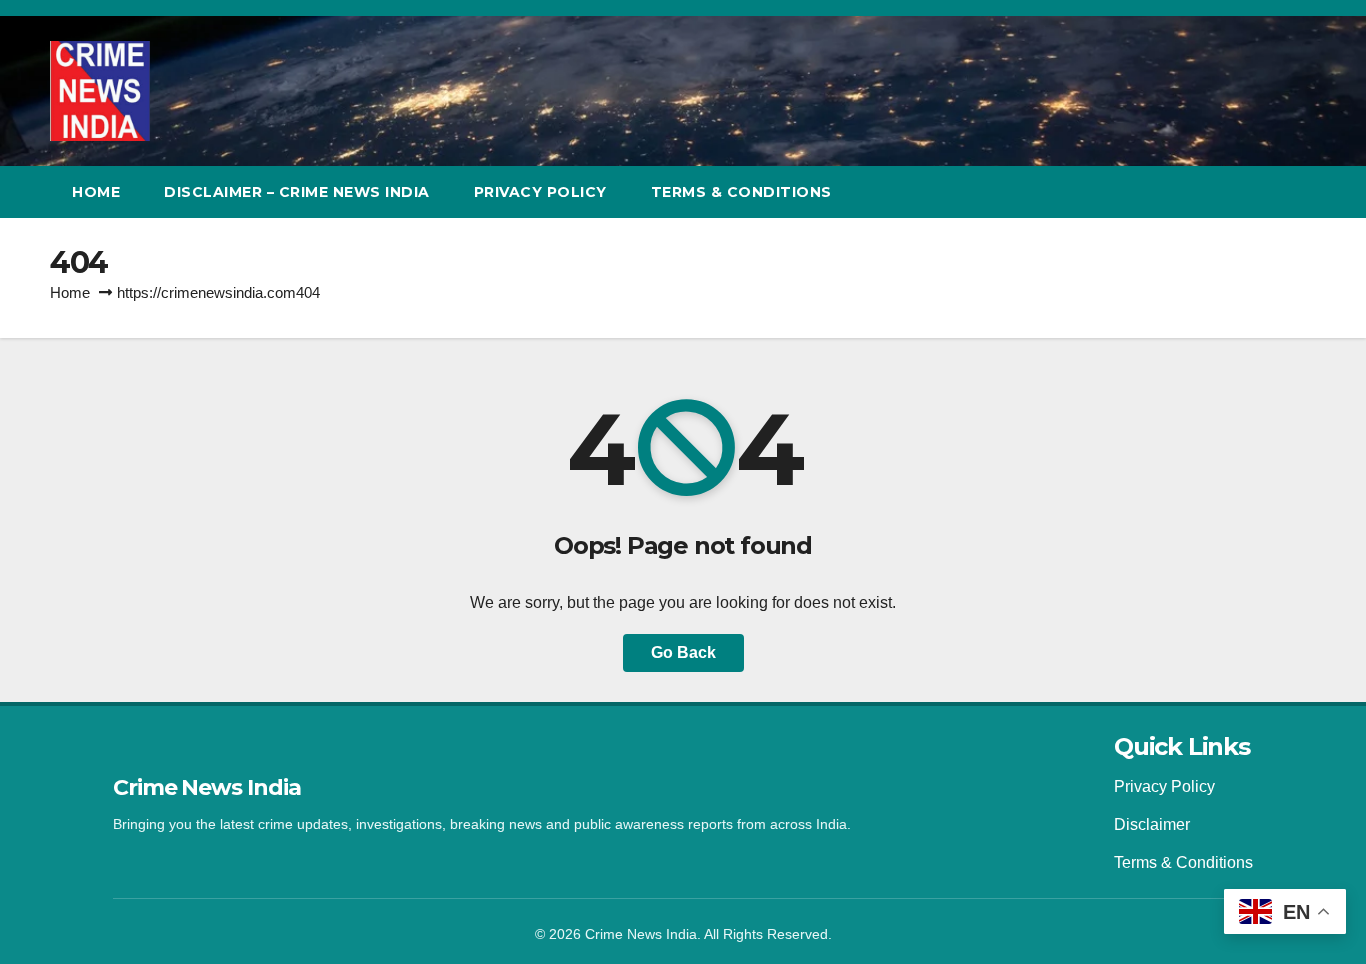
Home (96, 192)
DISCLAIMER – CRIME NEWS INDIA (297, 192)
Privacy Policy (540, 192)
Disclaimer (1152, 824)
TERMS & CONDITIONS (741, 192)
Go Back (683, 652)
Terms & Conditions (1183, 862)
